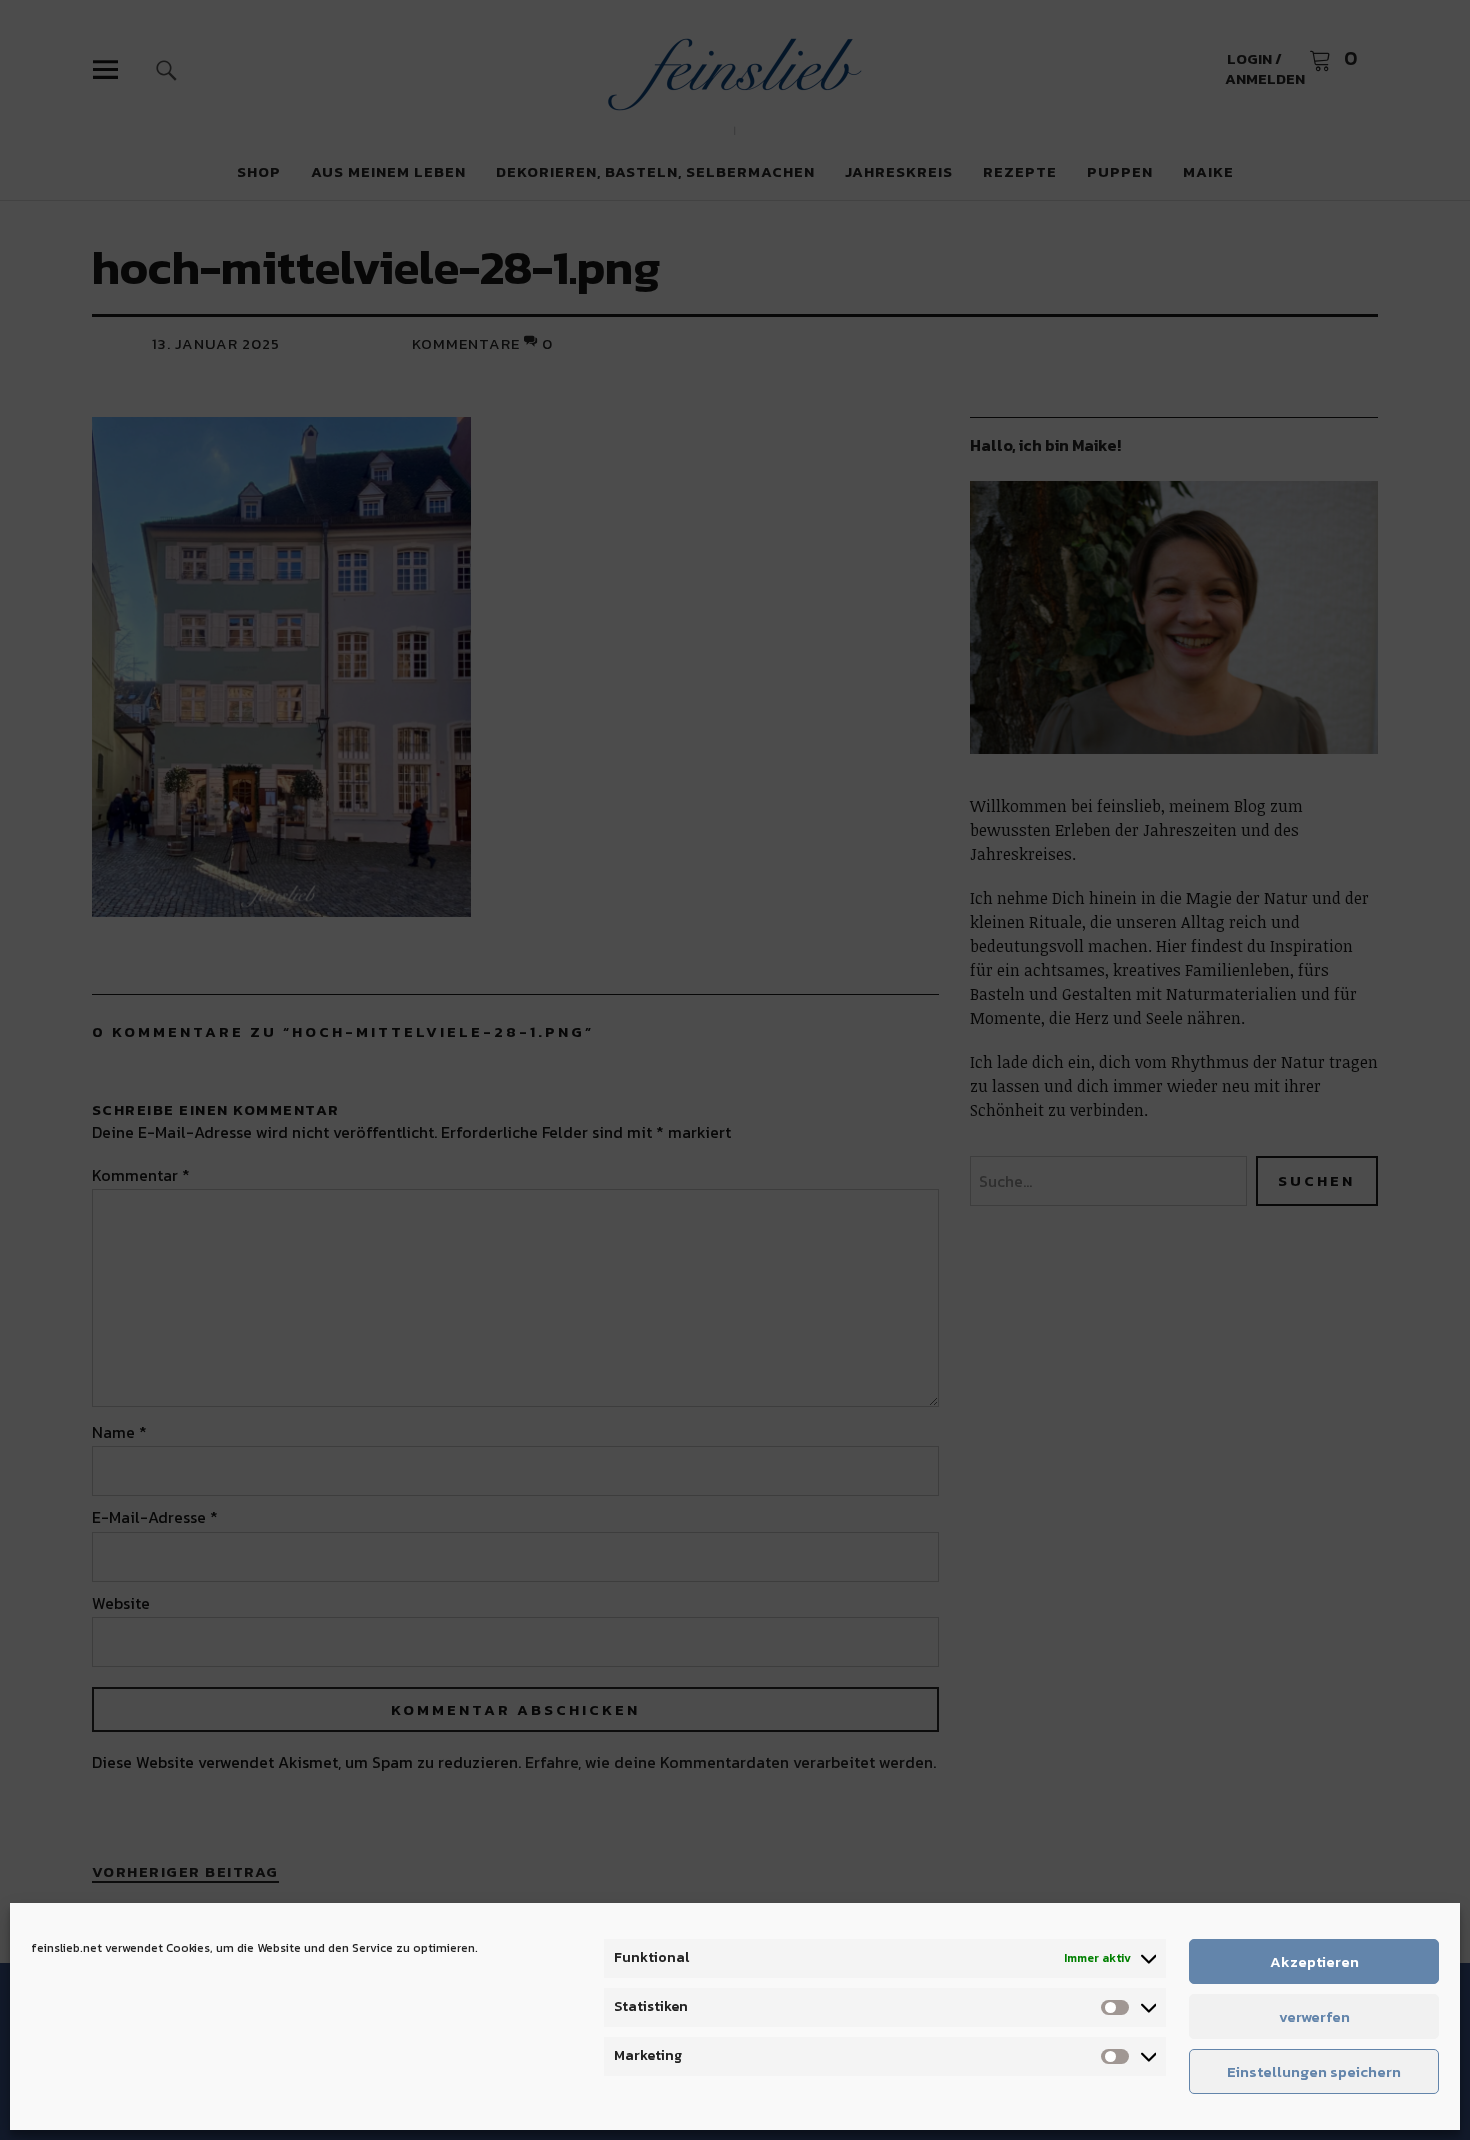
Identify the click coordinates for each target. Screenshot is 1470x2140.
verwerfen (1314, 2016)
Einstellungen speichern (1314, 2071)
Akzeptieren (1314, 1961)
